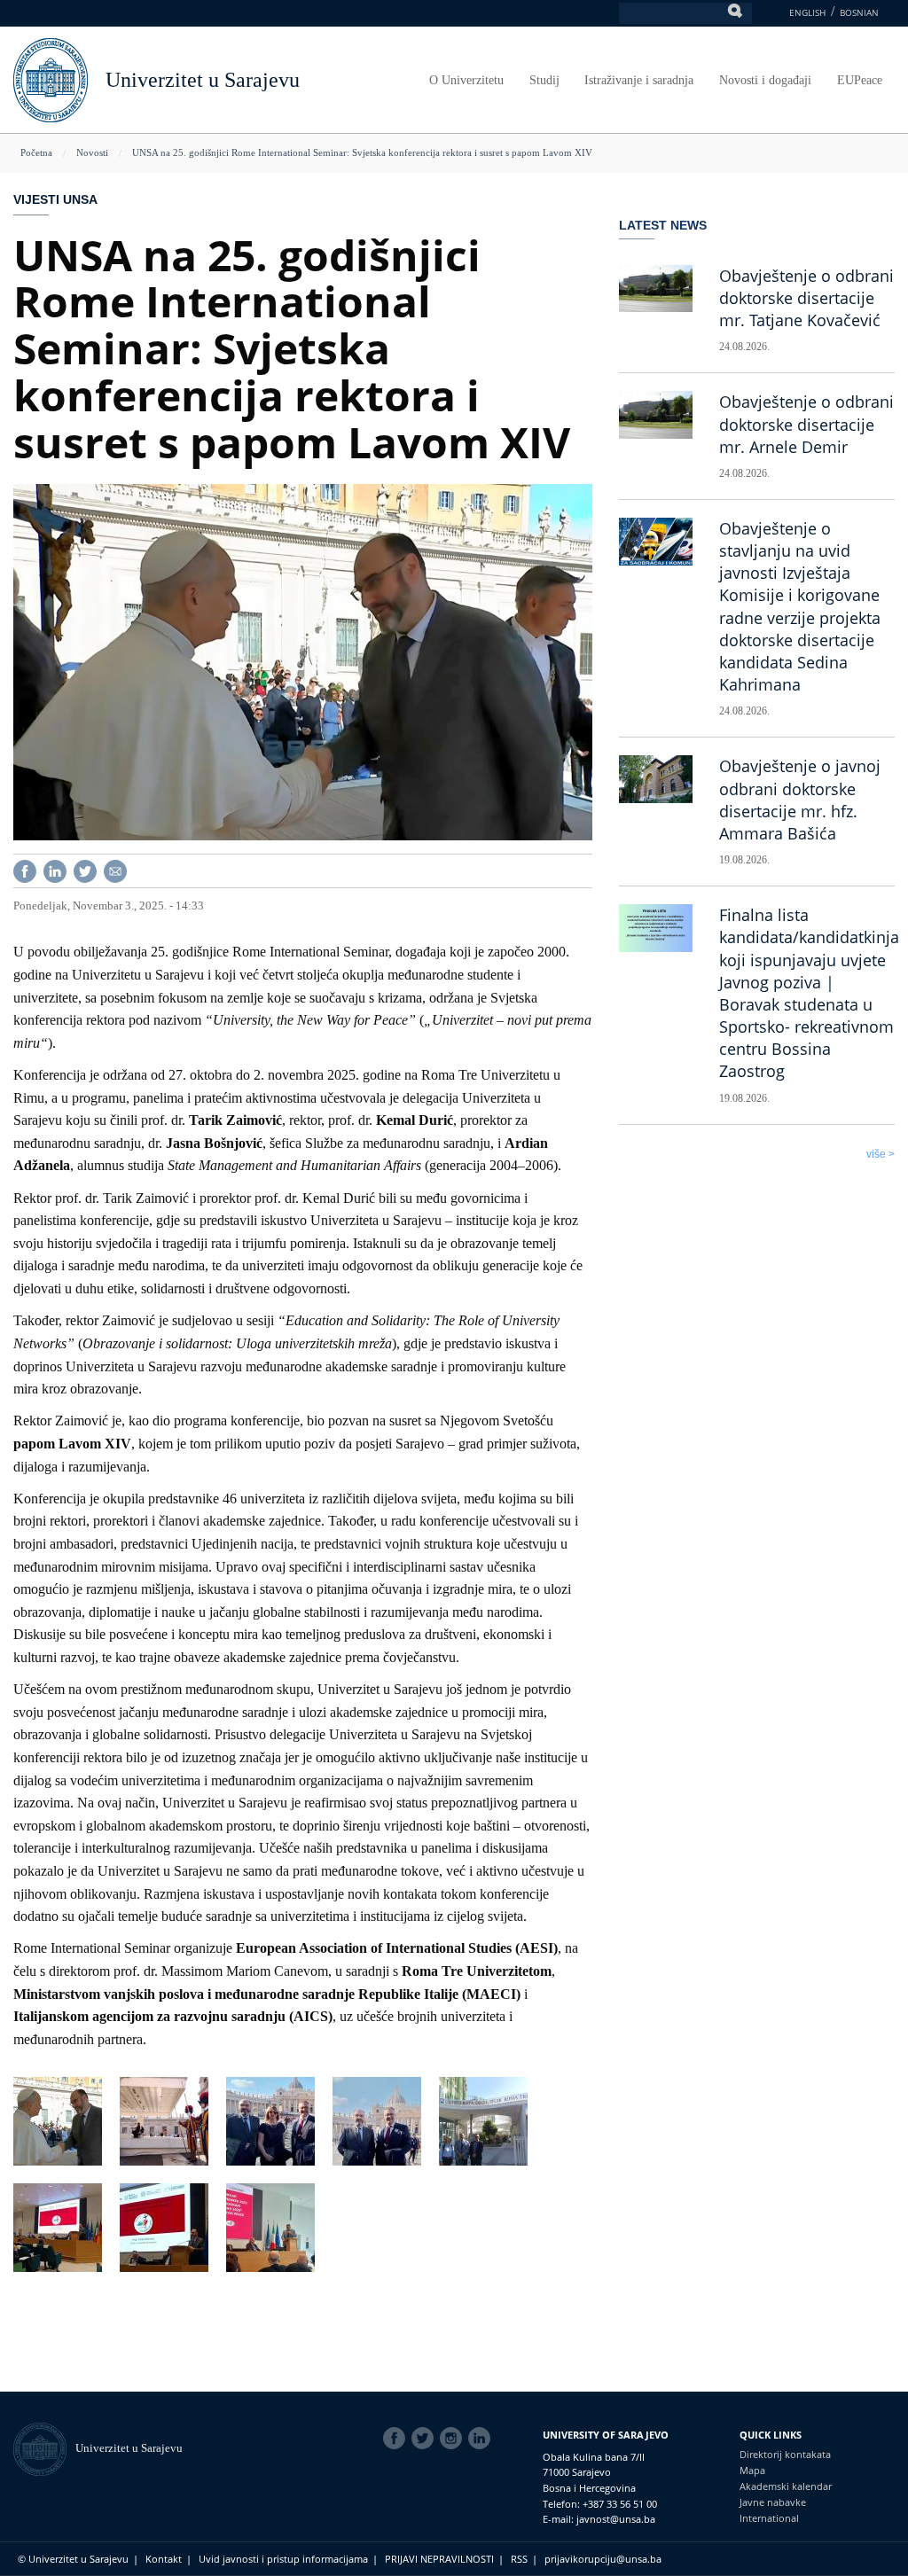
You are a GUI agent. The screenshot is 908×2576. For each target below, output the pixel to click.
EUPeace (860, 80)
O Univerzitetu (466, 80)
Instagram (454, 2439)
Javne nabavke (773, 2502)
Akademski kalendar (786, 2486)
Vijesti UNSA (55, 199)
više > (881, 1154)
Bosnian (859, 12)
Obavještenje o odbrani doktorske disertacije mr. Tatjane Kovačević (806, 298)
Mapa (752, 2470)
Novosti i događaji (765, 80)
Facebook (397, 2439)
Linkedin (482, 2439)
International (769, 2518)
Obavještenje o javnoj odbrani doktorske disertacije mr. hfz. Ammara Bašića (800, 800)
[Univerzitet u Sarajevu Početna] (51, 78)
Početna (36, 152)
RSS (519, 2559)
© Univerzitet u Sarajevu (73, 2559)
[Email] (115, 870)
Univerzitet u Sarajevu (203, 80)
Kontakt (164, 2559)
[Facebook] (25, 870)
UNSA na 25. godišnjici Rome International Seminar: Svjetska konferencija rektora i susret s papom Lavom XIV (362, 152)
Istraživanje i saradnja (639, 80)
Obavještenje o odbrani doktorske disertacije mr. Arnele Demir (806, 424)
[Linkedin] (55, 870)
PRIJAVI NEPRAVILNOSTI (439, 2559)
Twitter (426, 2439)
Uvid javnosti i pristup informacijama (283, 2559)
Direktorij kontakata (785, 2454)
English (807, 12)
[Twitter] (85, 870)
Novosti (92, 152)
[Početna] (44, 2448)
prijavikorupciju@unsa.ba (603, 2559)
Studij (544, 80)
